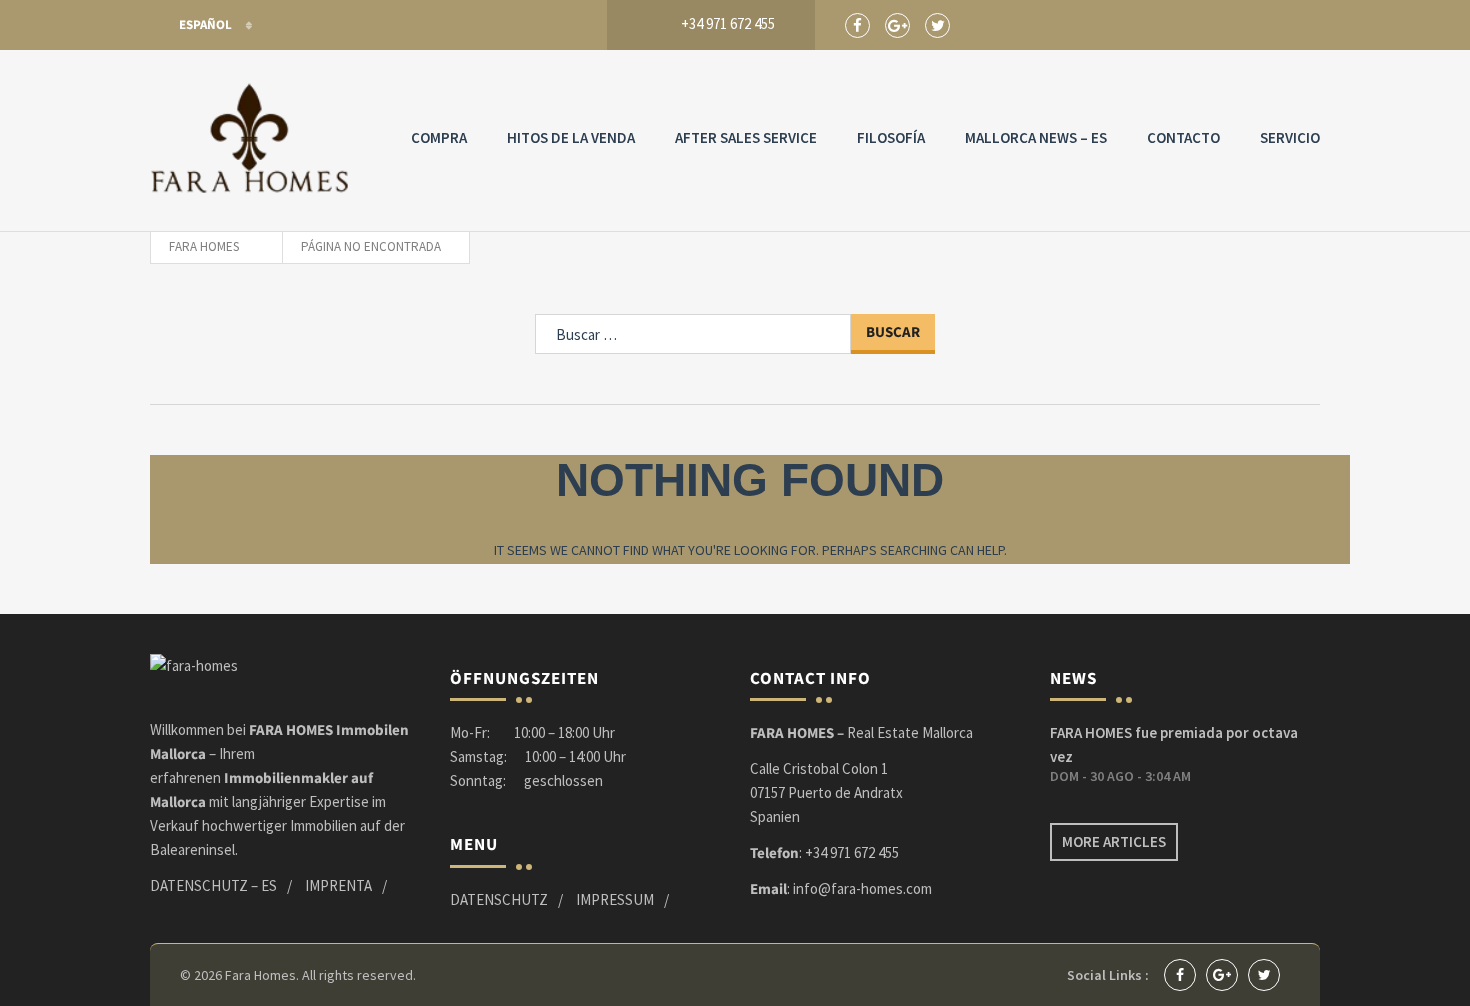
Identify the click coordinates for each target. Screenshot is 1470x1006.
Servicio (1290, 137)
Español (205, 24)
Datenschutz (499, 899)
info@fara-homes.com (862, 888)
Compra (439, 137)
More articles (1114, 841)
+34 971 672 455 (852, 852)
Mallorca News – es (1036, 137)
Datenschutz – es (213, 885)
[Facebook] (857, 25)
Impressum (615, 899)
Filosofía (891, 137)
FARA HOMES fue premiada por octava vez (1174, 744)
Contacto (1183, 137)
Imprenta (338, 885)
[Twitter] (937, 25)
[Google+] (897, 25)
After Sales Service (746, 137)
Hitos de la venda (571, 137)
